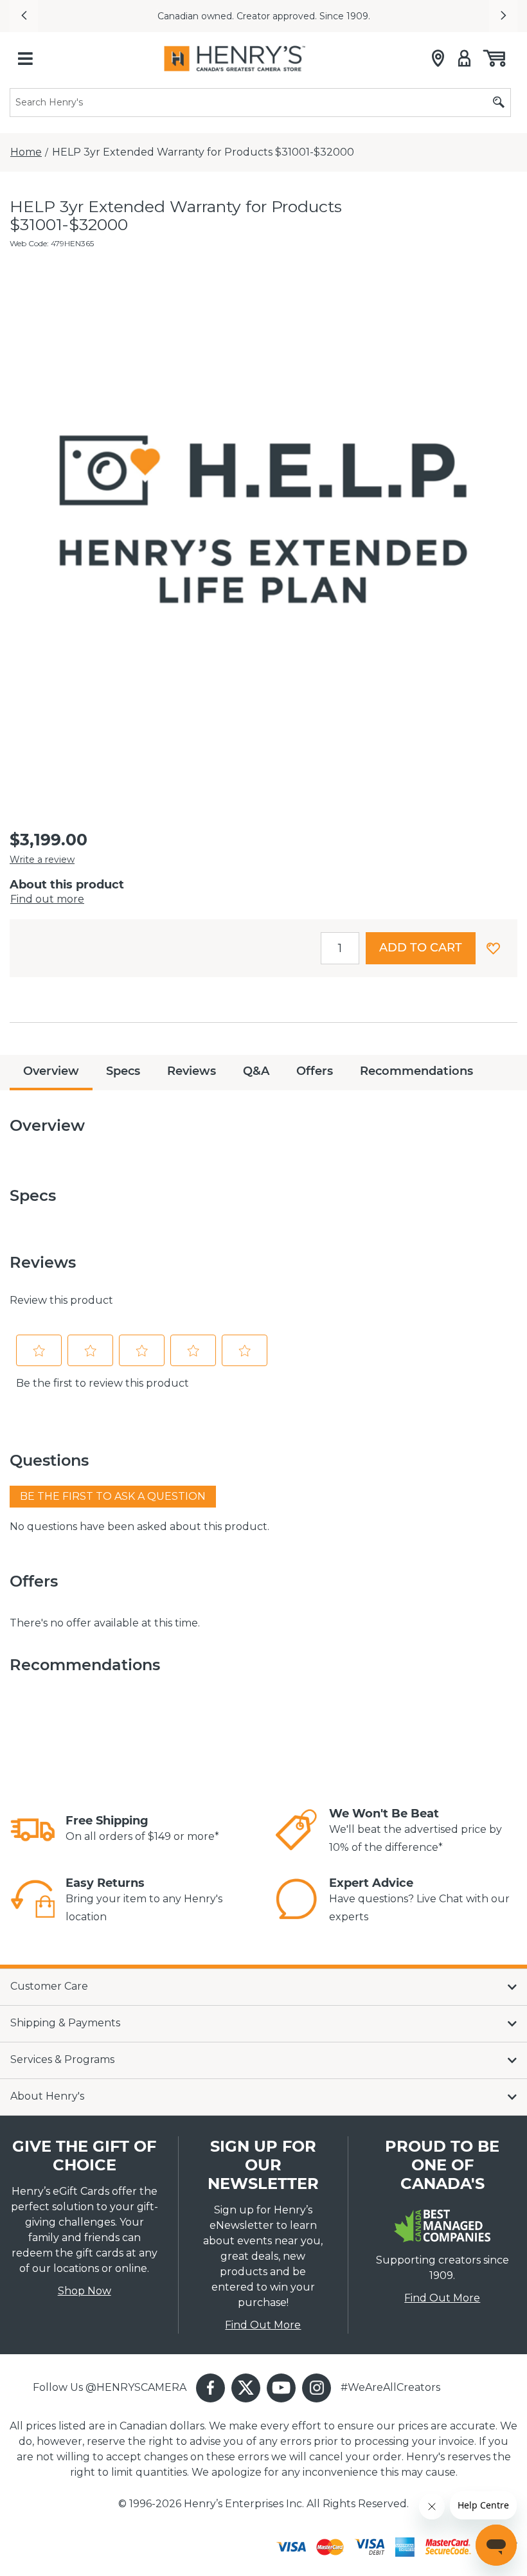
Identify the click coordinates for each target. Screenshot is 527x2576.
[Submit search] (499, 103)
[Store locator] (438, 59)
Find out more (47, 899)
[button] (24, 16)
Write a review (42, 860)
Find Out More (263, 2325)
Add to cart (421, 948)
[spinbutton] (340, 948)
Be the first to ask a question (113, 1496)
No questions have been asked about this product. (139, 1527)
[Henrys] (235, 59)
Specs (123, 1071)
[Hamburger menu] (25, 59)
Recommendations (416, 1071)
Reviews (192, 1071)
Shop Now (85, 2291)
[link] (33, 1830)
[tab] (51, 1073)
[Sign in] (464, 59)
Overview (51, 1071)
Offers (315, 1071)
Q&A (256, 1071)
